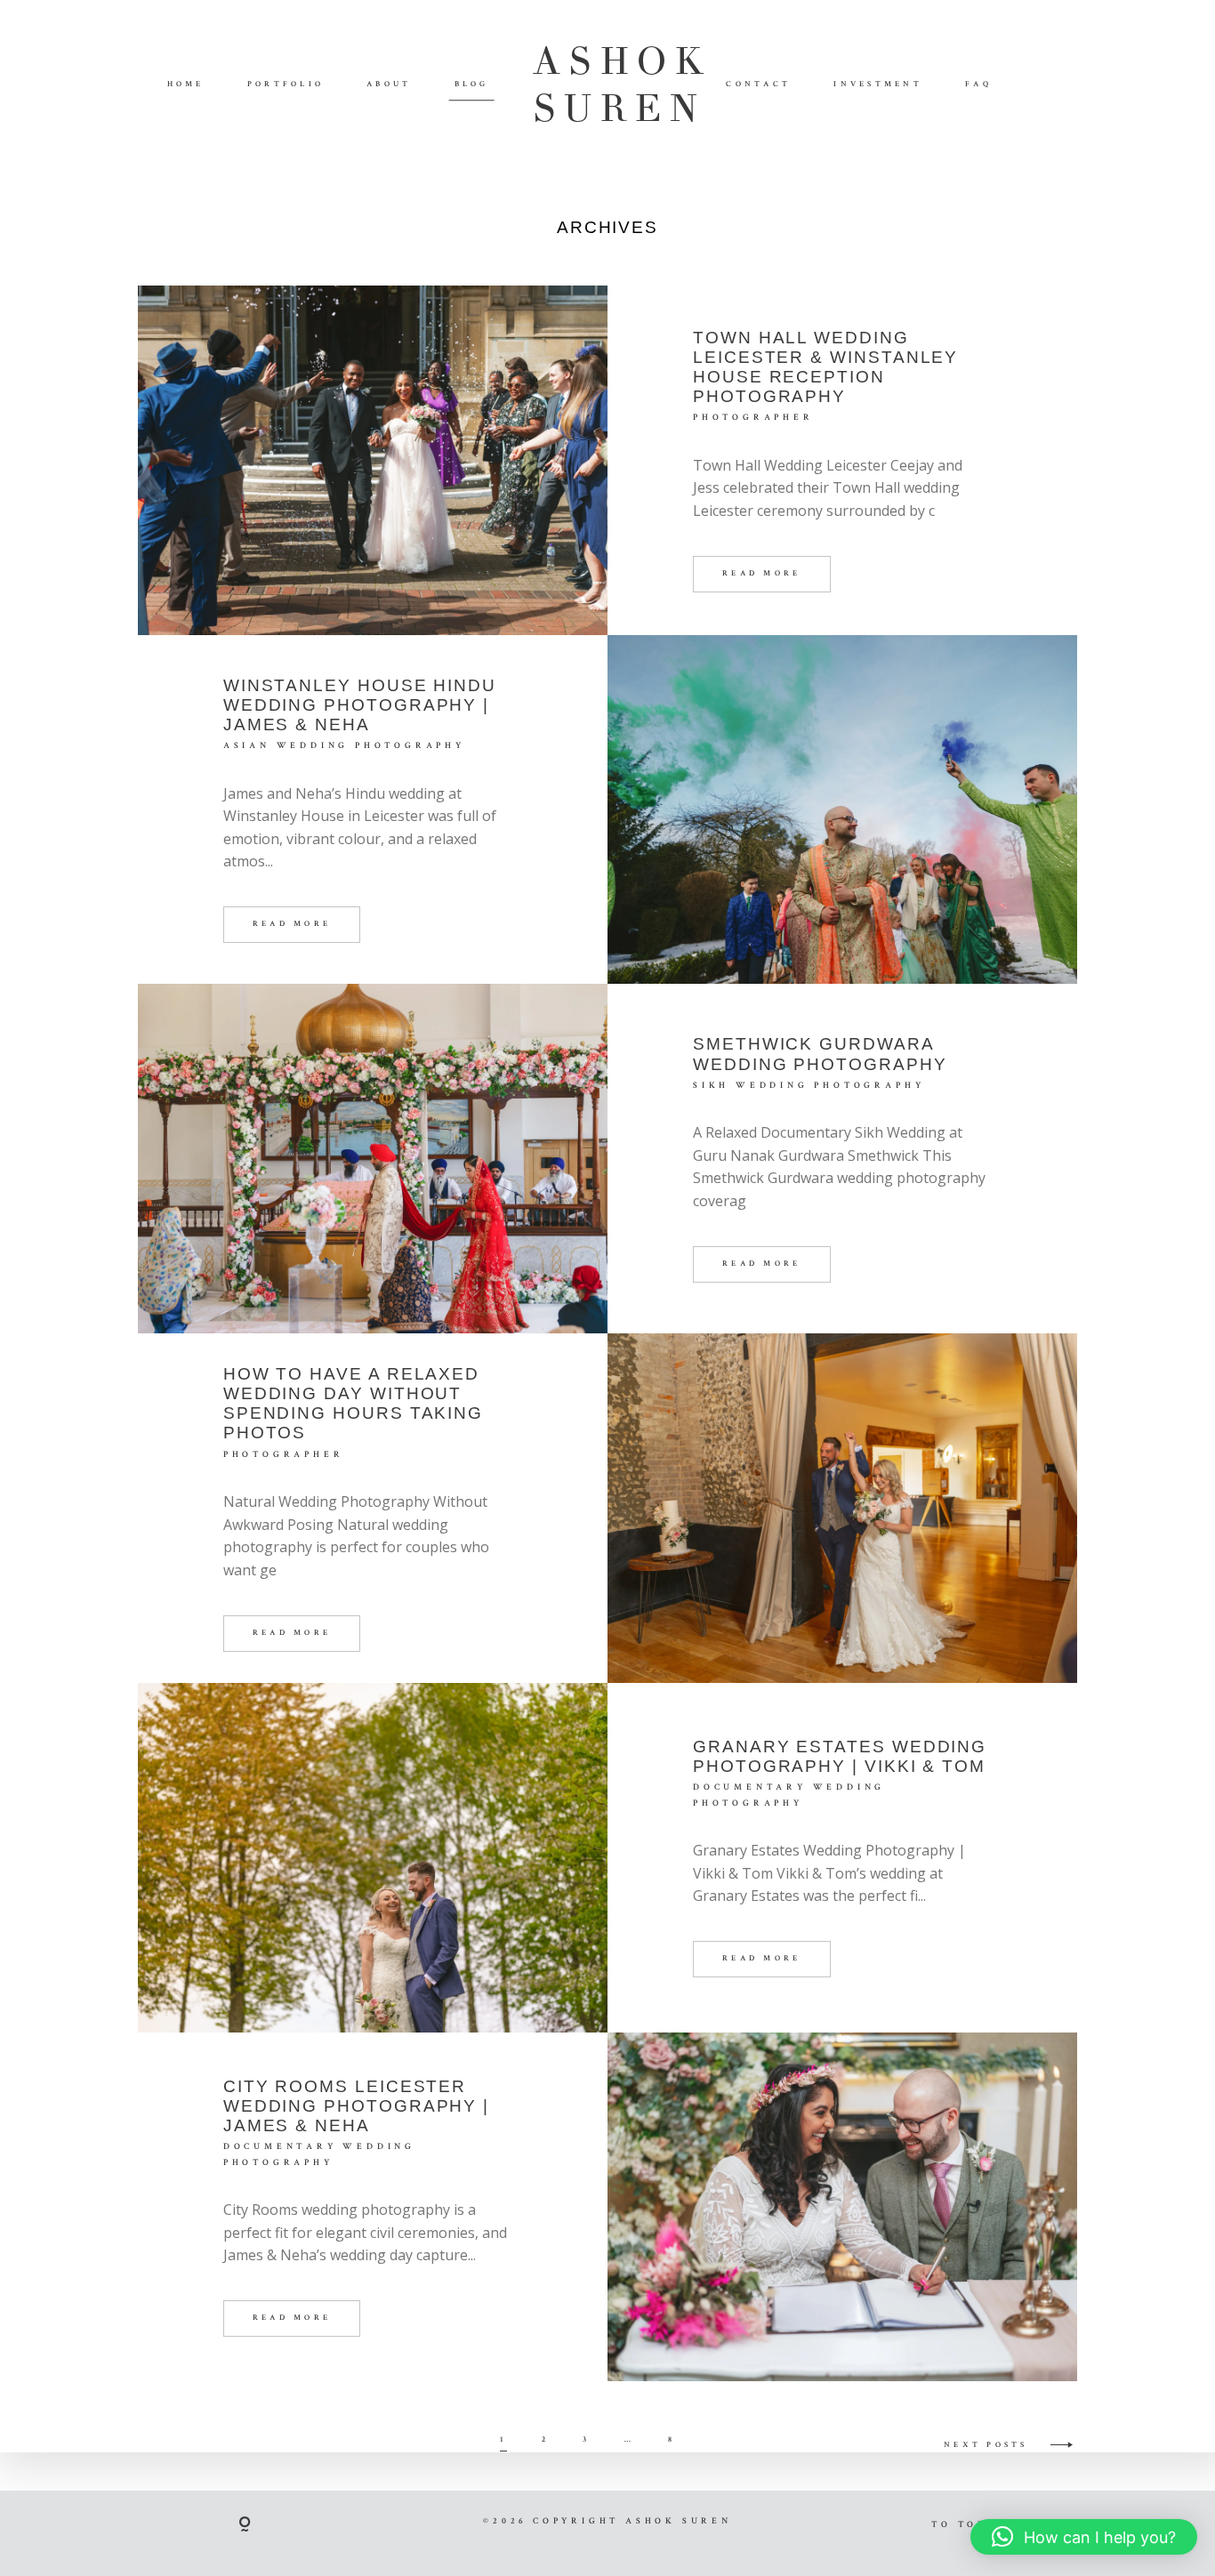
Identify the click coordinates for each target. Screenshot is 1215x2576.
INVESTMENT (878, 85)
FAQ (979, 85)
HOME (186, 85)
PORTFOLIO (286, 85)
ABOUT (389, 85)
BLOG (472, 85)
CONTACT (758, 85)
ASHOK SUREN (608, 85)
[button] (1084, 2537)
